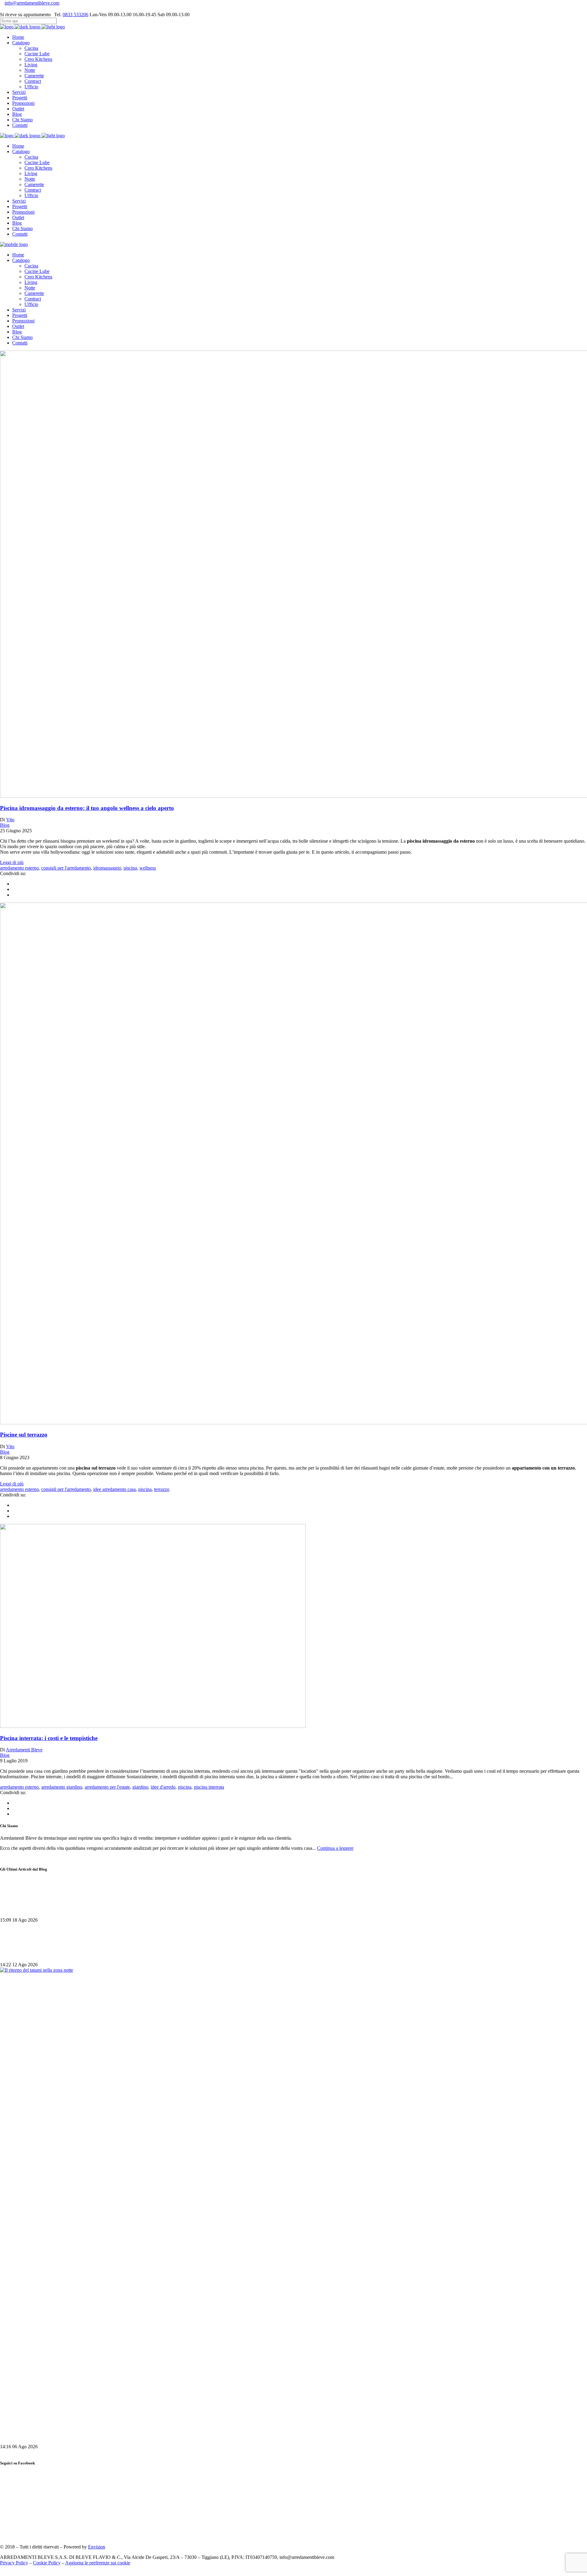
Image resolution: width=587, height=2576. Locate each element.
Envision (97, 2547)
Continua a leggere (335, 1848)
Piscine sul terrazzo (24, 1435)
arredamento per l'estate (107, 1787)
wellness (148, 868)
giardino (140, 1787)
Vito (10, 820)
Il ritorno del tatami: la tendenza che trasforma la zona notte (76, 2435)
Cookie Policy (47, 2563)
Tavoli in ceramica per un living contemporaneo (60, 1953)
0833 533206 (76, 15)
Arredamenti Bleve (24, 1750)
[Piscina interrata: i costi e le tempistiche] (153, 1726)
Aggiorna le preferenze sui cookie (98, 2563)
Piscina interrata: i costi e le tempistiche (49, 1738)
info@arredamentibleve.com (32, 3)
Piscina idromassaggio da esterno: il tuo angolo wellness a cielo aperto (87, 808)
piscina (130, 868)
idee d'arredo (163, 1787)
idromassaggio (107, 868)
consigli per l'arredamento (66, 868)
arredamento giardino (62, 1787)
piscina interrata (209, 1787)
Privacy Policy (14, 2563)
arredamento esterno (19, 868)
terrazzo (162, 1489)
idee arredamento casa (114, 1489)
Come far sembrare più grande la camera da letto (62, 1908)
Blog (5, 825)
